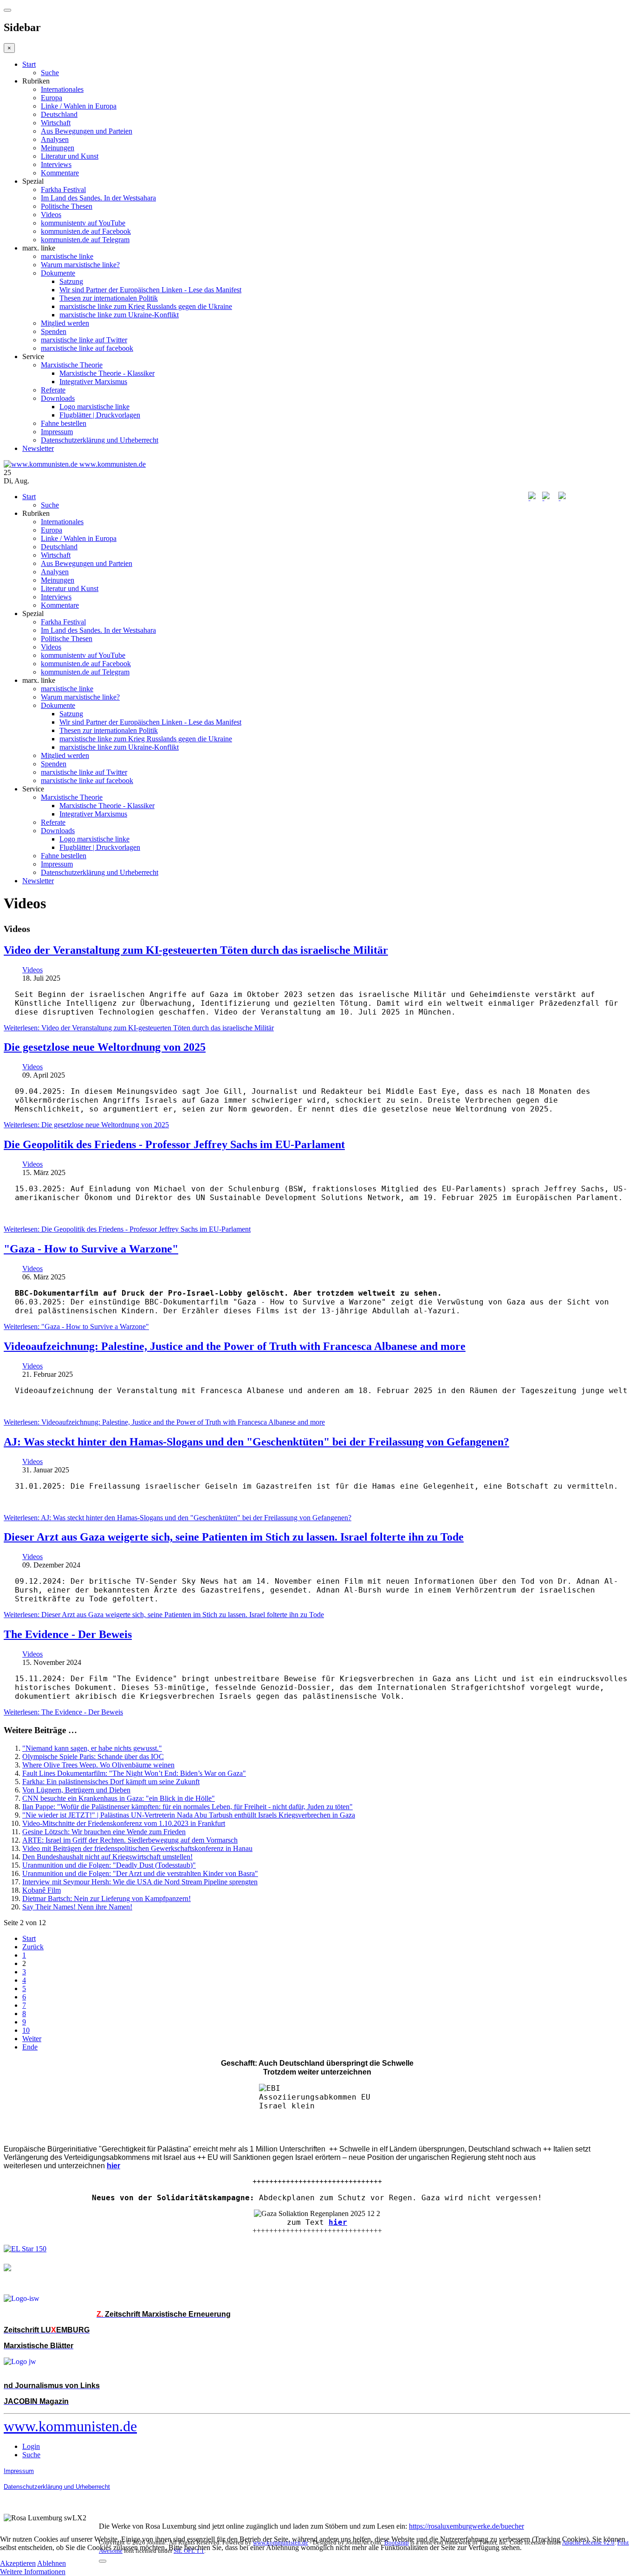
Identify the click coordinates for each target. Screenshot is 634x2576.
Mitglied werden (65, 323)
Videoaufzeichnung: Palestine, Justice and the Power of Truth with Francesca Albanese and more (235, 1346)
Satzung (71, 281)
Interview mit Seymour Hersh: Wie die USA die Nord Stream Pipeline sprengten (140, 1882)
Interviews (56, 164)
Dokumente (58, 273)
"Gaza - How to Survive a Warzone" (91, 1249)
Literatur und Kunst (70, 156)
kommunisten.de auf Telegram (85, 240)
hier (338, 2222)
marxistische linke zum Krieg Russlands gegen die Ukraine (146, 306)
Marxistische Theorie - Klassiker (107, 373)
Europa (52, 98)
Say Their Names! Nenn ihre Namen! (77, 1907)
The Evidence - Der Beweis (68, 1634)
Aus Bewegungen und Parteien (87, 131)
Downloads (58, 398)
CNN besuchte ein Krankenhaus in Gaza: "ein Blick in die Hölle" (119, 1798)
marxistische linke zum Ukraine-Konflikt (119, 315)
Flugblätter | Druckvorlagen (100, 415)
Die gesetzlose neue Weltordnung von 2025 (105, 1047)
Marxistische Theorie (72, 365)
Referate (53, 390)
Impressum (57, 432)
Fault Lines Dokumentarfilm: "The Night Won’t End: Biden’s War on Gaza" (134, 1773)
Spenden (54, 331)
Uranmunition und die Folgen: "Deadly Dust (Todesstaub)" (109, 1865)
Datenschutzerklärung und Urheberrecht (100, 440)
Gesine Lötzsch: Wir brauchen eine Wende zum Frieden (104, 1832)
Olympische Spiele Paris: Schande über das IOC (93, 1757)
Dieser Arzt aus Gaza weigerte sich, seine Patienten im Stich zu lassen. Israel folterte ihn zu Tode (234, 1537)
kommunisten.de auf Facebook (86, 231)
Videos (51, 215)
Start (29, 64)
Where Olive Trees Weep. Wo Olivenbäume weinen (98, 1765)
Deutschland (59, 114)
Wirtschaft (56, 123)
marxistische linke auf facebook (87, 348)
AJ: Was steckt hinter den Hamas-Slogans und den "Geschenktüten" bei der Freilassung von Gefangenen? (256, 1442)
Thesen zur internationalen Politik (109, 298)
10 (26, 2030)
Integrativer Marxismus (93, 382)
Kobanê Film (42, 1890)
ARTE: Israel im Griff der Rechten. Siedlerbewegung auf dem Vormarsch (130, 1840)
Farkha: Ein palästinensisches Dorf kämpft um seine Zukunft (111, 1782)
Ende (30, 2047)
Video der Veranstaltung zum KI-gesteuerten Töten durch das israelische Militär (196, 950)
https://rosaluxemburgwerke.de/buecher (466, 2526)
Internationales (62, 89)
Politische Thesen (67, 206)
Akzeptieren (18, 2563)
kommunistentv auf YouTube (83, 223)
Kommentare (60, 173)
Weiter (32, 2039)
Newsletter (38, 448)
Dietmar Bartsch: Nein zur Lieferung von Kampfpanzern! (107, 1898)
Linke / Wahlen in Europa (79, 106)
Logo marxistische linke (94, 407)
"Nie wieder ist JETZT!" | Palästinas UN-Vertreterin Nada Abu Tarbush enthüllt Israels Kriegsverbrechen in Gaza (189, 1815)
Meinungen (58, 148)
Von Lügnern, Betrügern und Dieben (76, 1790)
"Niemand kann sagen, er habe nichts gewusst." (92, 1748)
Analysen (55, 139)
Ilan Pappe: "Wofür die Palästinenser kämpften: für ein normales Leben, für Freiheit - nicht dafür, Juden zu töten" (188, 1807)
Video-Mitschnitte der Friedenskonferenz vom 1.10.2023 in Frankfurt (124, 1823)
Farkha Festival (63, 190)
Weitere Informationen (33, 2572)
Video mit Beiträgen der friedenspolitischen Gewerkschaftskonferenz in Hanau (137, 1848)
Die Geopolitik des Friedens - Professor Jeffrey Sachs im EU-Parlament (174, 1144)
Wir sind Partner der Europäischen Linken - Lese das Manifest (150, 290)
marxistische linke (67, 256)
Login (31, 2446)
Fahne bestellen (64, 423)
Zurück (33, 1947)
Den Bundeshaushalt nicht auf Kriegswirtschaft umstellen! (107, 1857)
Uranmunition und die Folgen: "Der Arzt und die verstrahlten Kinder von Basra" (140, 1873)
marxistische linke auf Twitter (84, 340)
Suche (50, 73)
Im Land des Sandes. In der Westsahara (98, 198)
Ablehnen (52, 2563)
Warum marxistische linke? (80, 265)
